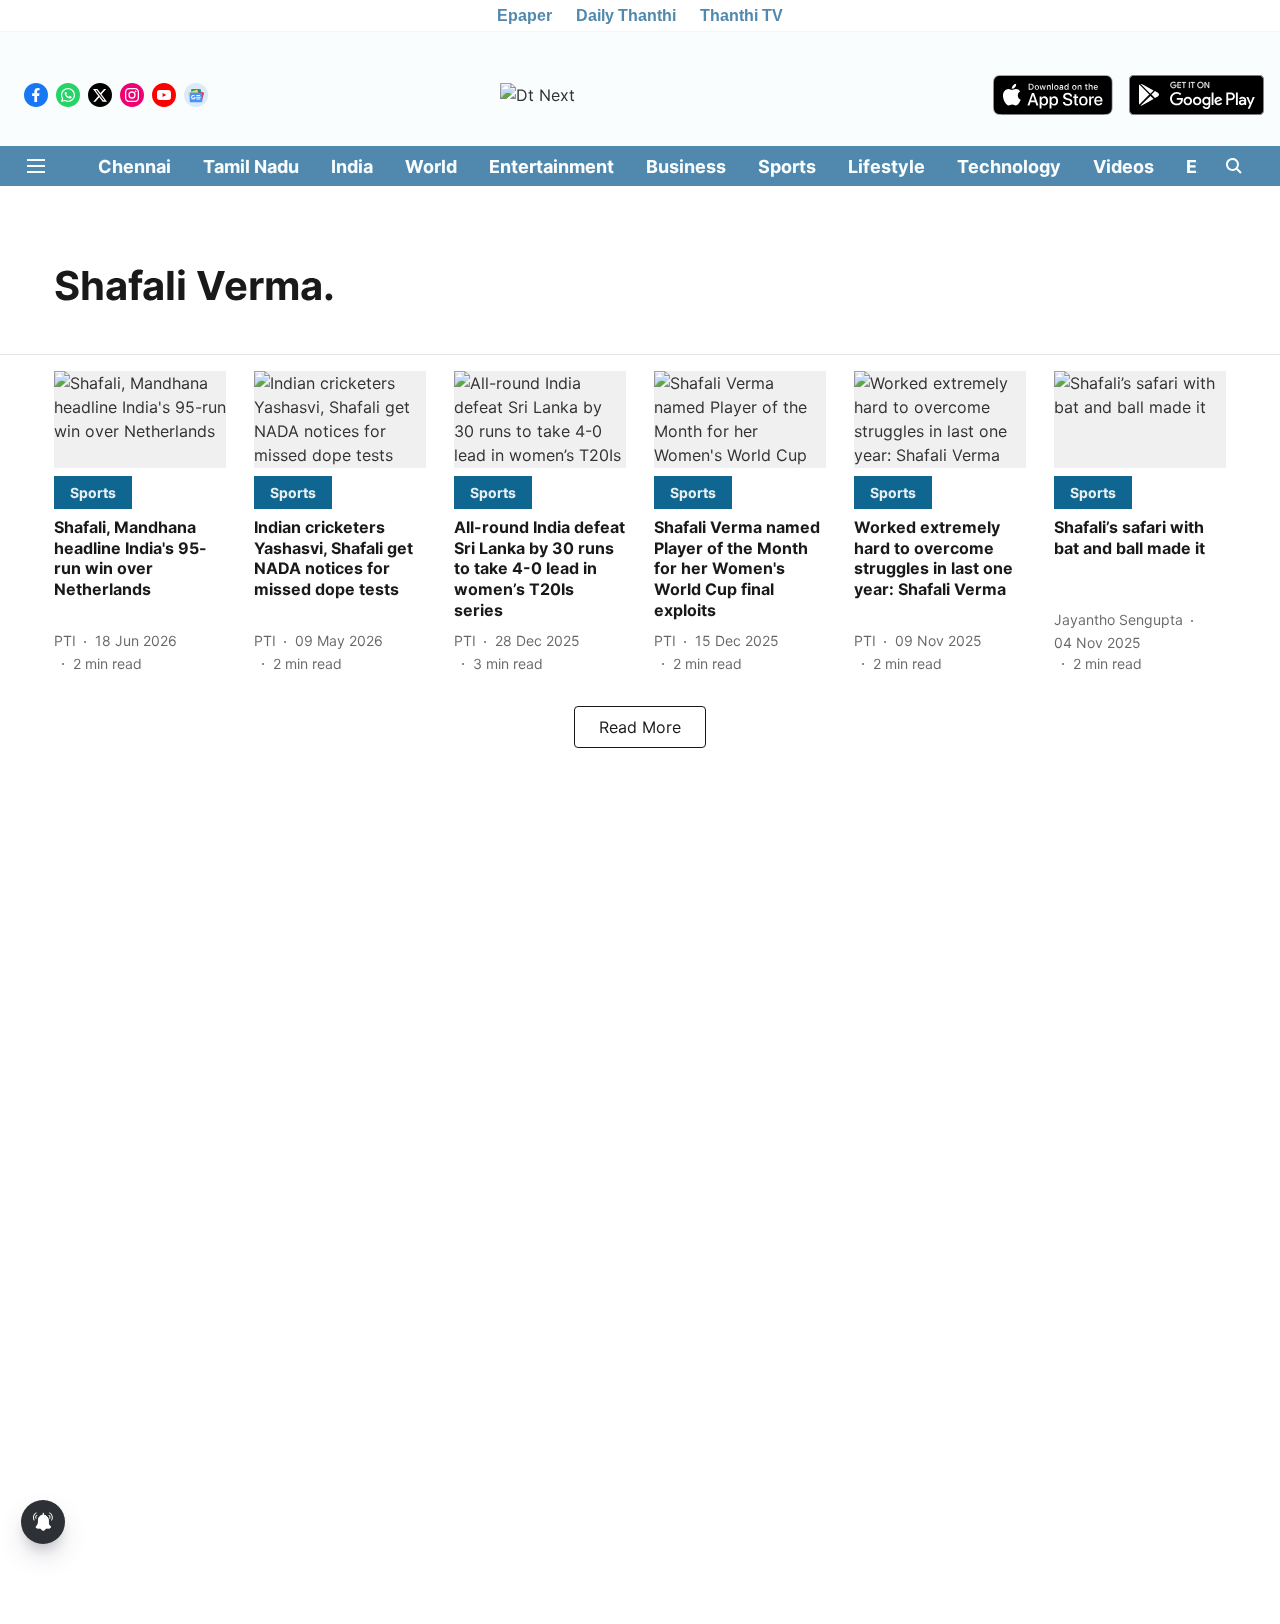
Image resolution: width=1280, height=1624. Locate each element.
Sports (787, 166)
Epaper (524, 15)
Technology (1009, 166)
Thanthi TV (741, 15)
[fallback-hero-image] (140, 419)
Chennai (134, 166)
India (352, 166)
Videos (1123, 166)
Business (686, 166)
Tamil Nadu (251, 166)
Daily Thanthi (626, 15)
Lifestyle (886, 166)
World (431, 166)
